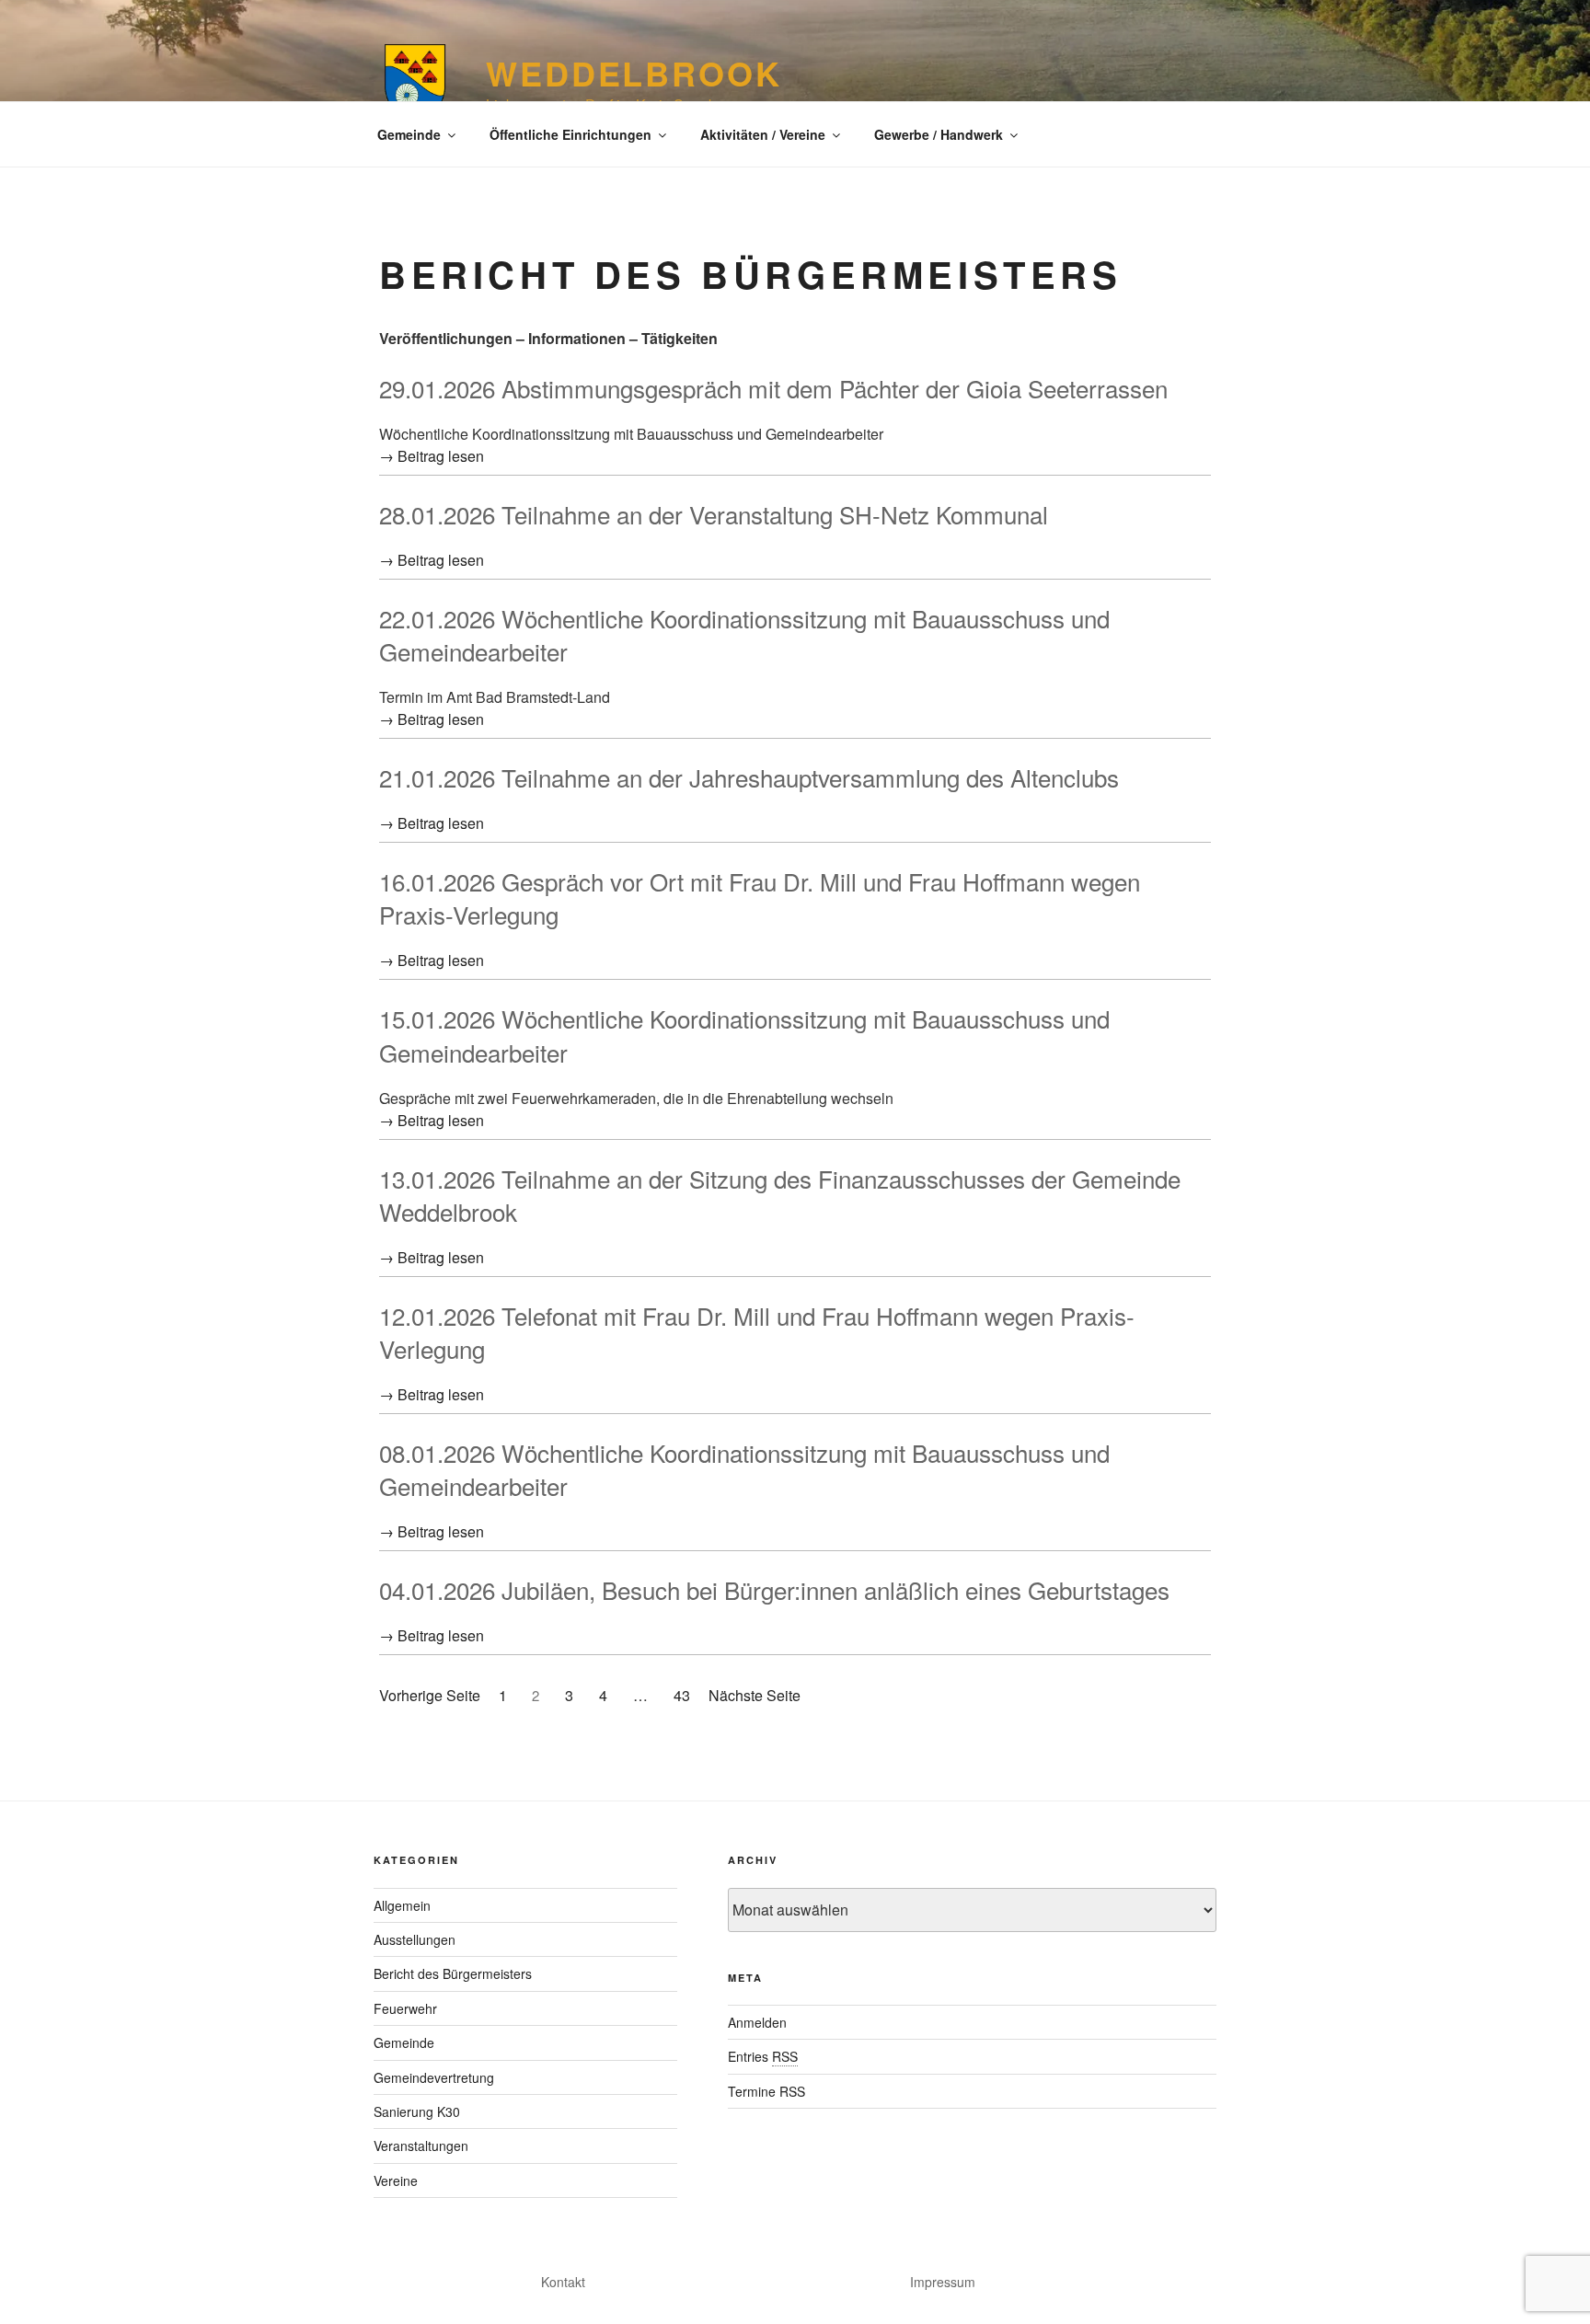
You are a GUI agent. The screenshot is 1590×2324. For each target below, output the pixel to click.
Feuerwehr (405, 2008)
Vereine (396, 2180)
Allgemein (402, 1905)
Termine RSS (766, 2091)
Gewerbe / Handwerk (939, 134)
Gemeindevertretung (434, 2077)
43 (682, 1695)
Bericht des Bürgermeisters (453, 1973)
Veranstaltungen (421, 2146)
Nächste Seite (755, 1695)
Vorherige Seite (430, 1695)
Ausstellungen (415, 1939)
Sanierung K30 (417, 2111)
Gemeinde (409, 134)
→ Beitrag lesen (432, 456)
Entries (763, 2056)
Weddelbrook (634, 73)
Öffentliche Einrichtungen (570, 134)
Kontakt (563, 2282)
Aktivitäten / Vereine (763, 134)
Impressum (943, 2282)
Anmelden (757, 2022)
